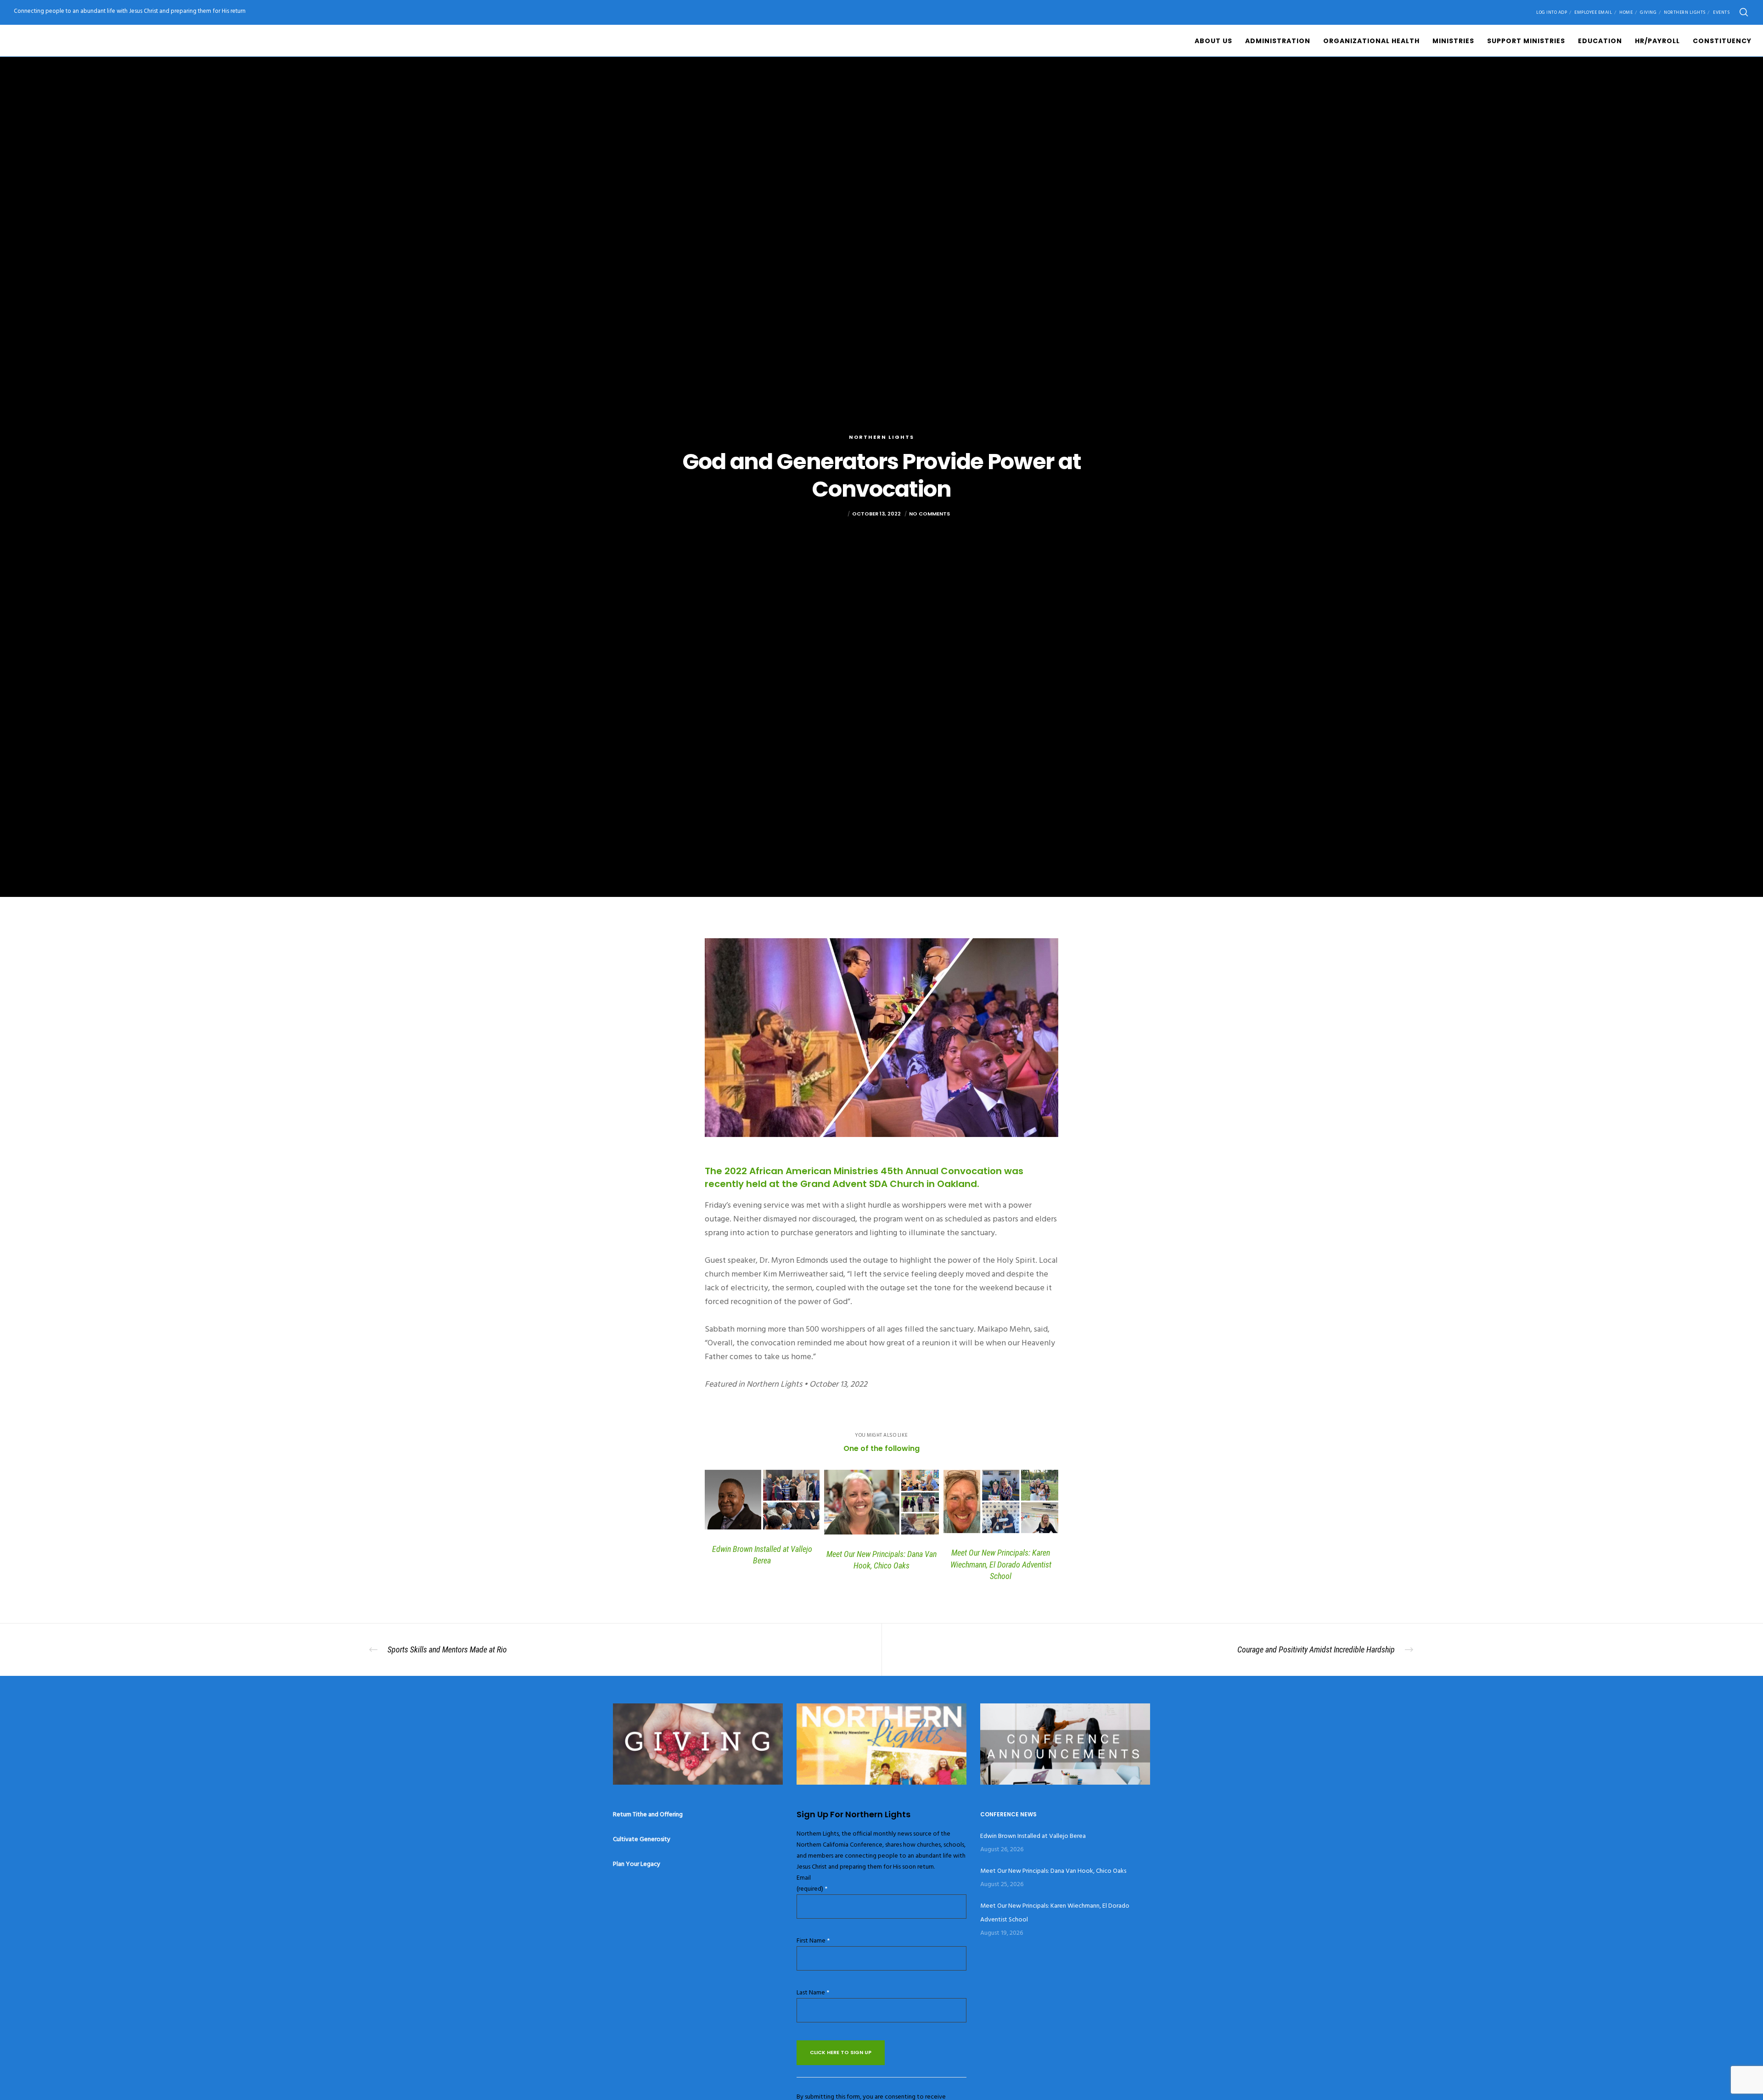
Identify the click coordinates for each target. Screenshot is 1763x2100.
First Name (813, 1940)
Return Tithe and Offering (648, 1814)
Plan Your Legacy (637, 1864)
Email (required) (812, 1883)
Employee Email (1593, 12)
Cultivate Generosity (642, 1839)
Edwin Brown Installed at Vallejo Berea (1033, 1836)
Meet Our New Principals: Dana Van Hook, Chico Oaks (1053, 1871)
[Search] (1744, 12)
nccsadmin (829, 514)
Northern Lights (1685, 12)
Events (1721, 12)
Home (1626, 12)
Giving (1648, 12)
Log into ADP (1552, 12)
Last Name (813, 1992)
